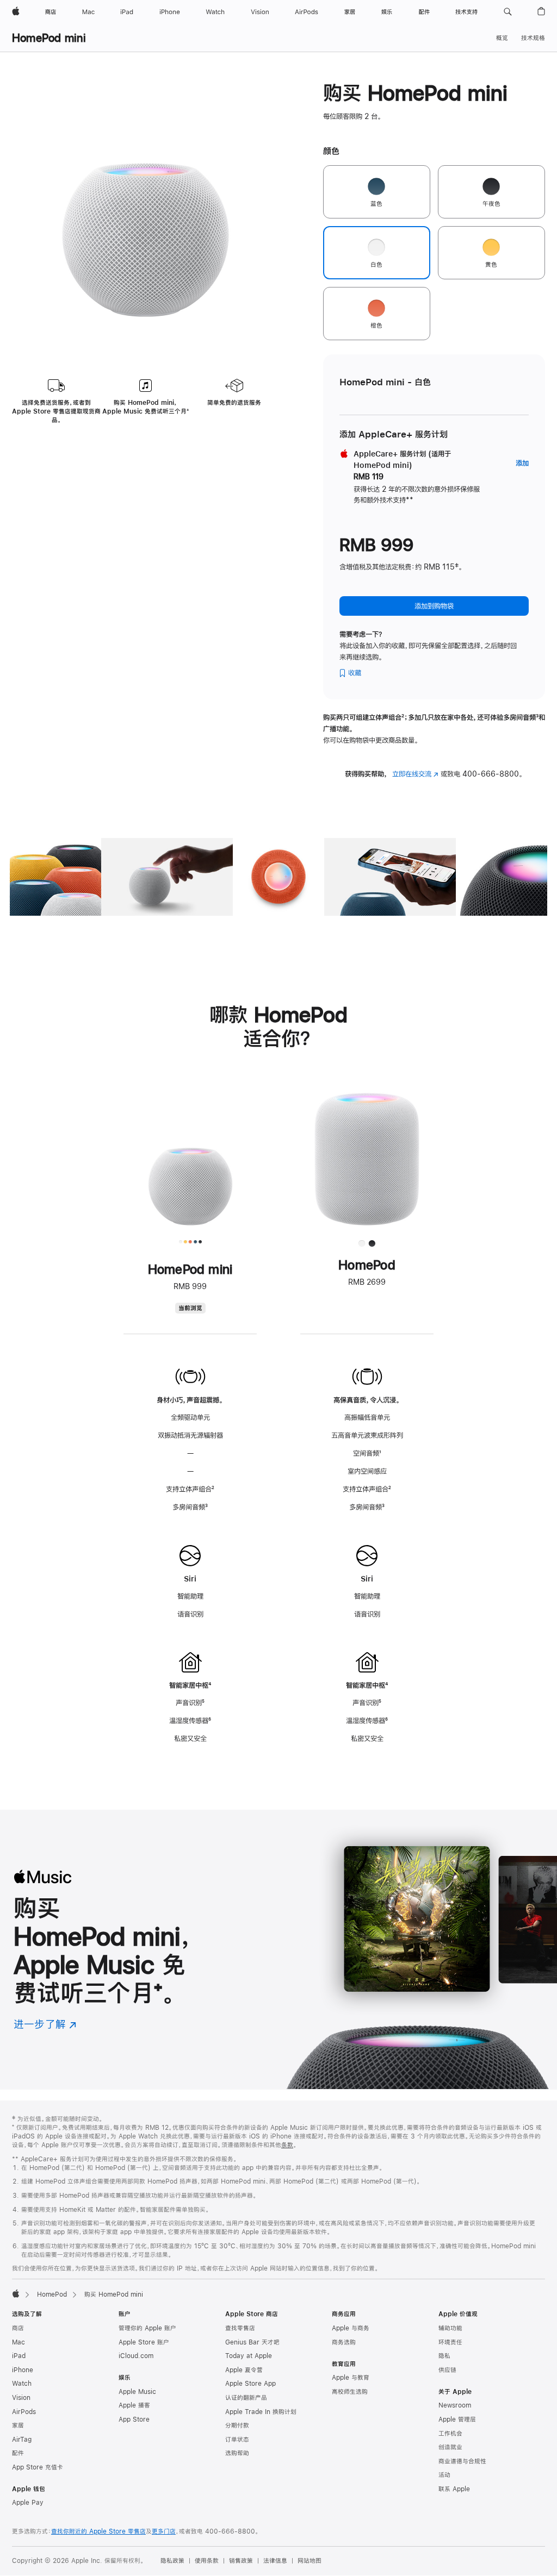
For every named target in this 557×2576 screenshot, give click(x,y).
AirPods (24, 2412)
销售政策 (241, 2561)
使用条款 (207, 2561)
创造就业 (450, 2447)
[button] (508, 12)
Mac (18, 2342)
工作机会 (450, 2434)
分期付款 (237, 2425)
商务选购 (344, 2342)
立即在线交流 (415, 774)
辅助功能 (450, 2328)
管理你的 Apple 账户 (147, 2328)
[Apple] (16, 2293)
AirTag (22, 2440)
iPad (19, 2356)
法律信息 (275, 2561)
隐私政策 (172, 2561)
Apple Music (137, 2392)
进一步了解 (45, 2024)
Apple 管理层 (457, 2419)
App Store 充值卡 (38, 2467)
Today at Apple (249, 2356)
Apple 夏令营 (244, 2370)
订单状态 (237, 2440)
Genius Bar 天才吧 (252, 2342)
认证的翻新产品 (246, 2398)
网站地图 (310, 2561)
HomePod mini (49, 38)
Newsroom (455, 2405)
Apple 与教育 (351, 2378)
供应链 (447, 2370)
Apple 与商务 (351, 2328)
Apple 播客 (134, 2405)
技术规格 (533, 38)
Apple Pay (28, 2503)
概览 (502, 38)
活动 (444, 2475)
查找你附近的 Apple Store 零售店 (98, 2531)
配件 (18, 2453)
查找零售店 (240, 2328)
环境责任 (450, 2342)
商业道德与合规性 (462, 2461)
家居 (18, 2425)
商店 (18, 2328)
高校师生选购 (350, 2392)
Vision (21, 2398)
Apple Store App (250, 2384)
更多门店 (164, 2531)
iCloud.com (136, 2356)
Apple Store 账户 (144, 2342)
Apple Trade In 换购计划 (261, 2412)
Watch (22, 2384)
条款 (287, 2145)
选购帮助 (237, 2453)
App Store (134, 2419)
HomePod (52, 2294)
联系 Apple (454, 2489)
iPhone (23, 2370)
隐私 (444, 2356)
